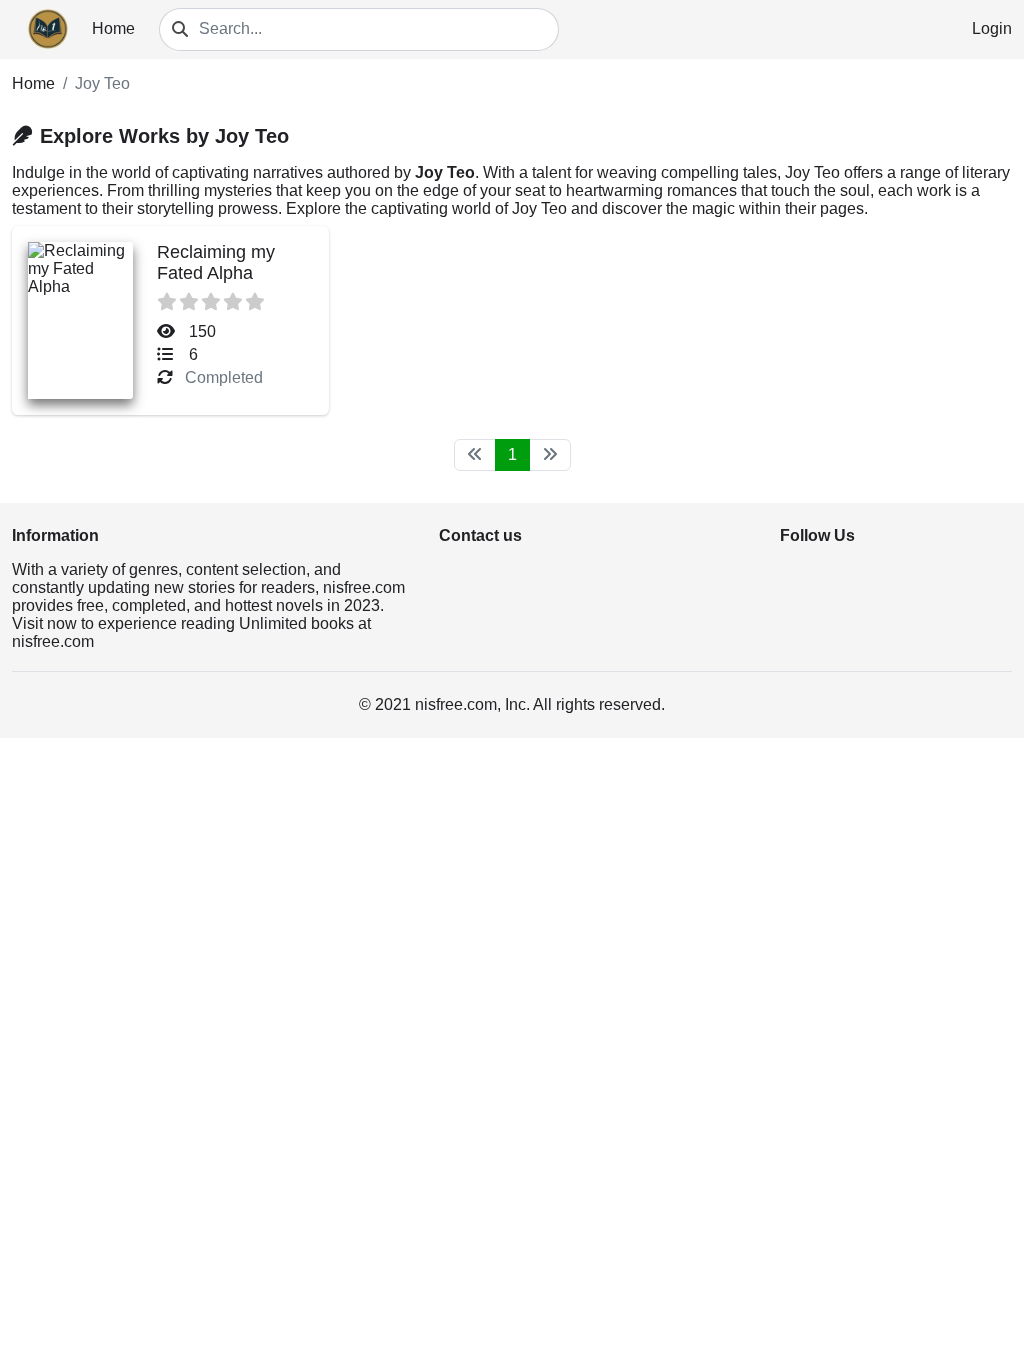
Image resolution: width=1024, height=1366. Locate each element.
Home (113, 28)
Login (992, 28)
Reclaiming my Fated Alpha (216, 262)
